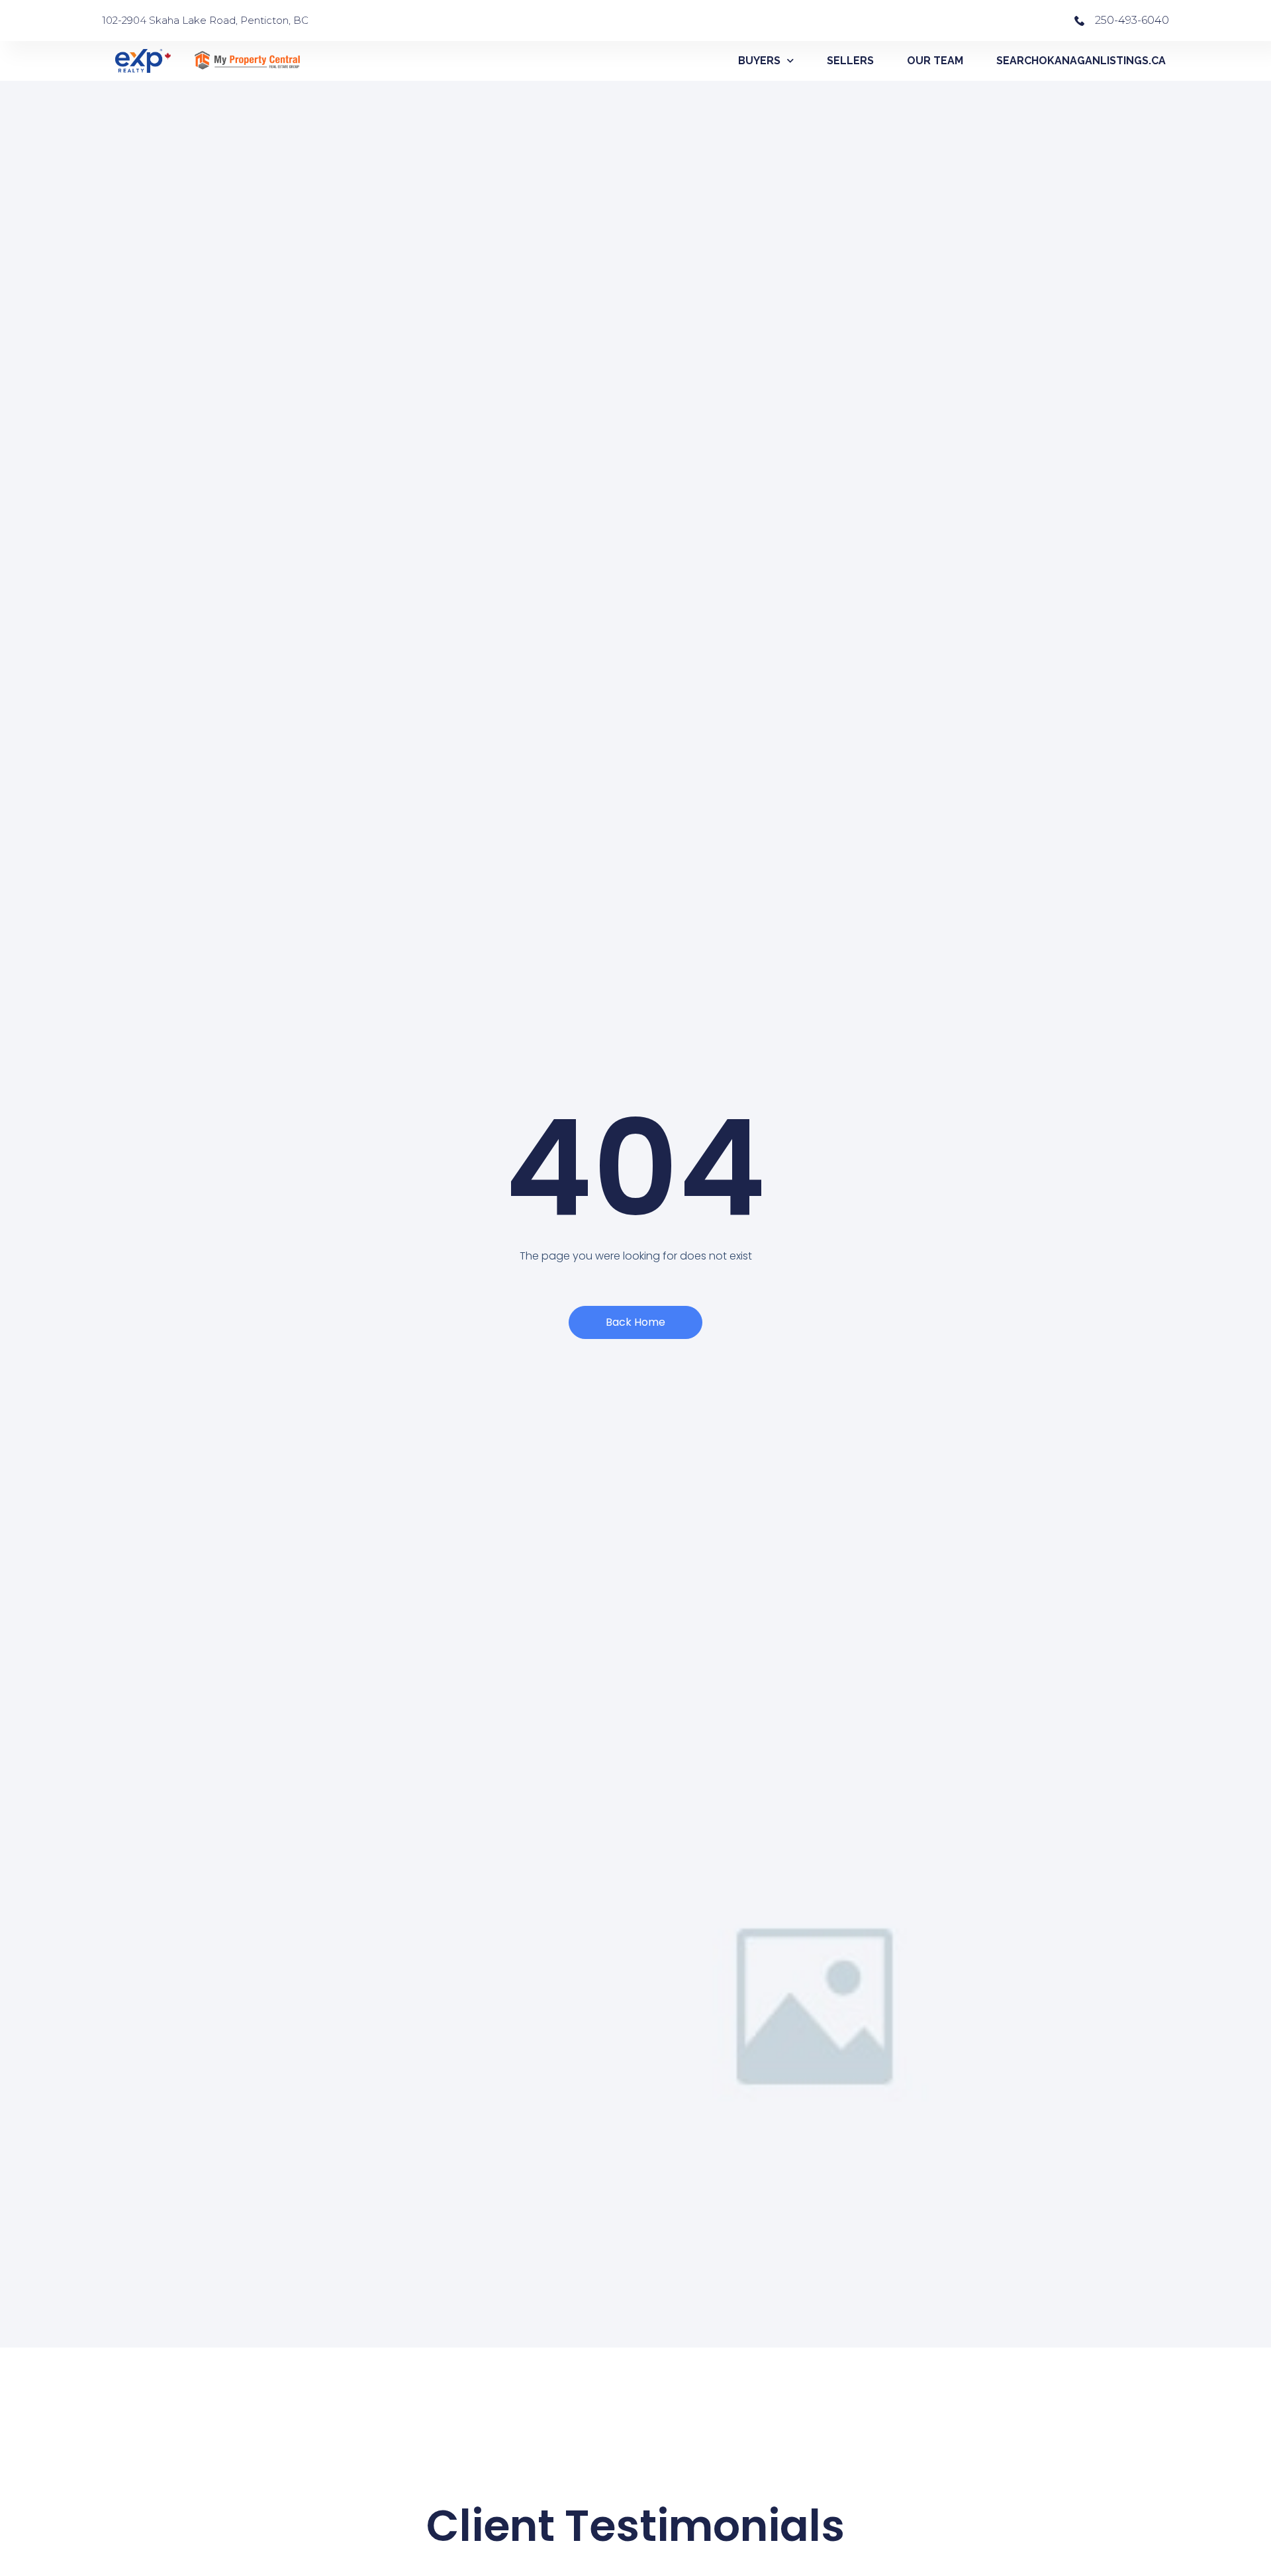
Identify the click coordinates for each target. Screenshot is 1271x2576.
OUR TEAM (935, 61)
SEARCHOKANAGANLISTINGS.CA (1081, 61)
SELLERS (850, 61)
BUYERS (759, 61)
